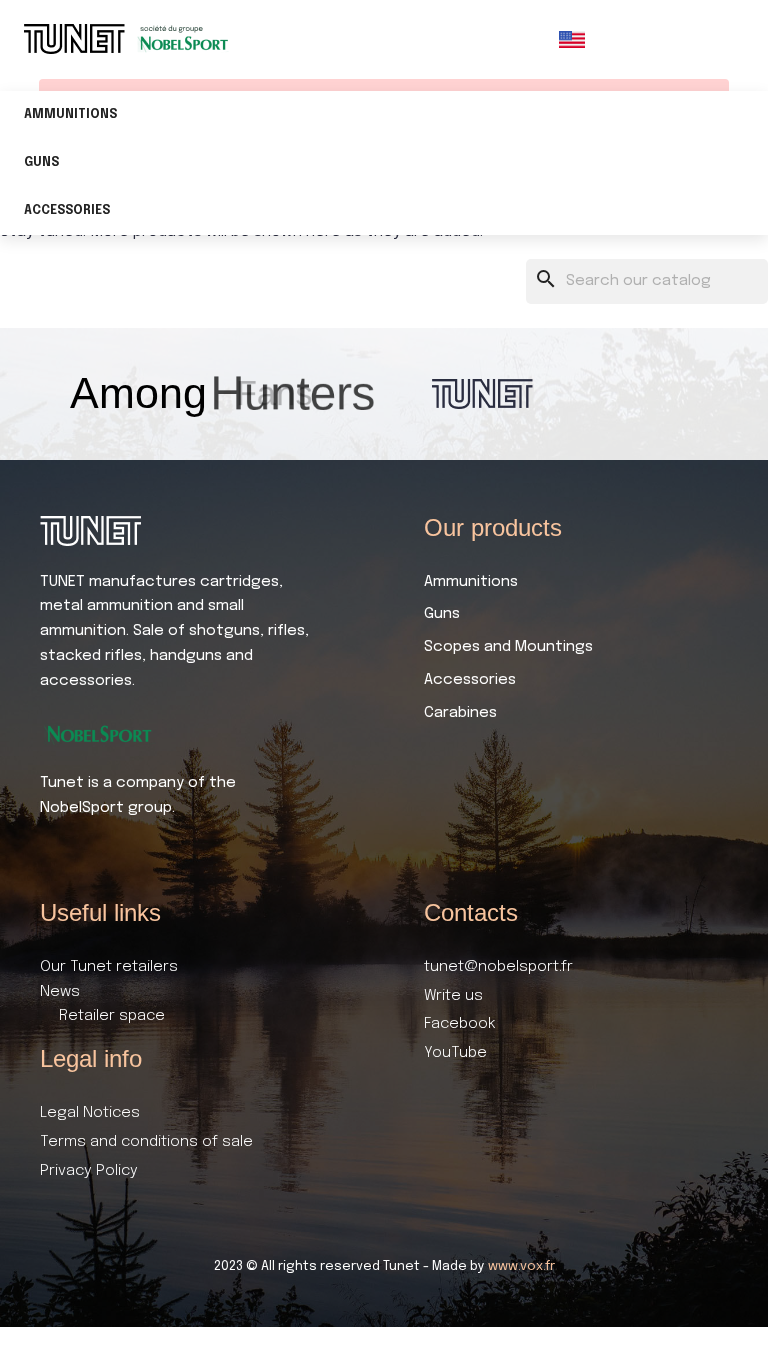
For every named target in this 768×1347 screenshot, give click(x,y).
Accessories (67, 211)
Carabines (460, 713)
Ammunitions (70, 115)
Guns (41, 163)
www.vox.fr (521, 1266)
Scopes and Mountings (508, 647)
